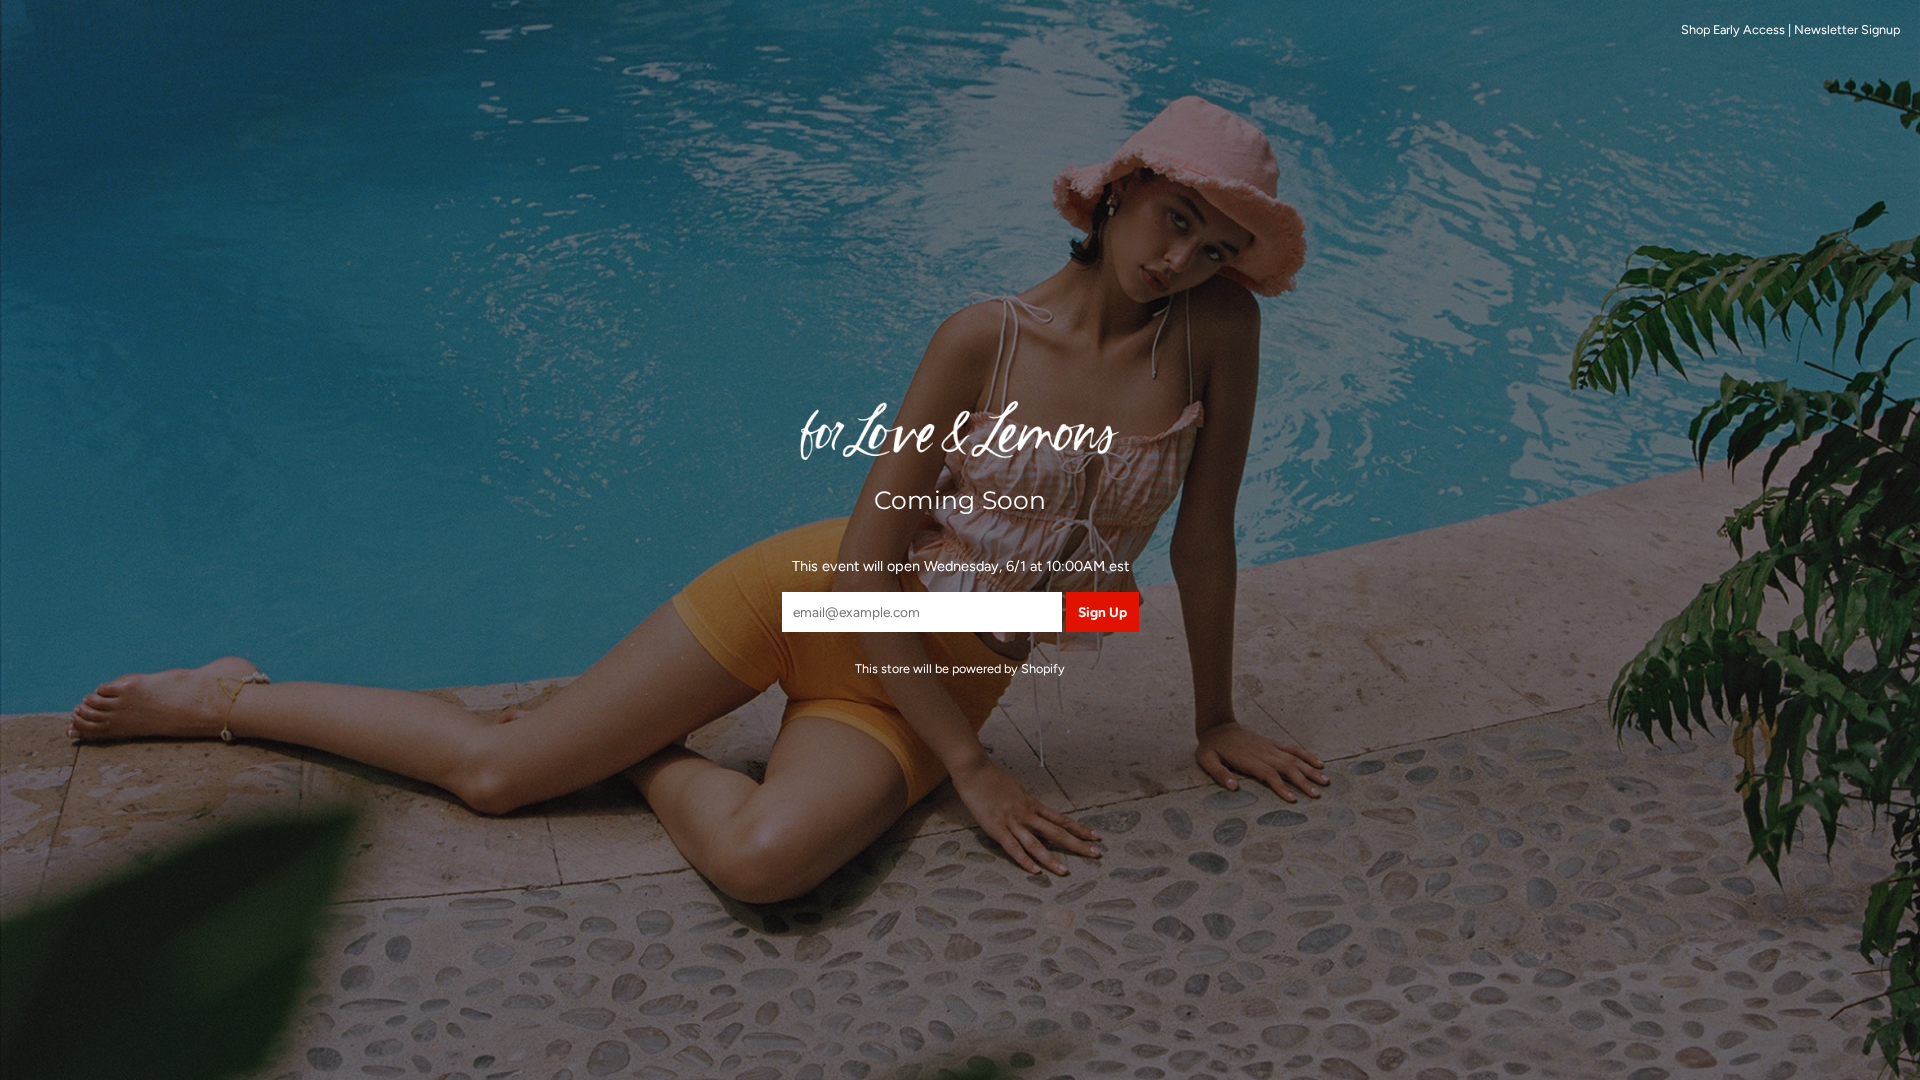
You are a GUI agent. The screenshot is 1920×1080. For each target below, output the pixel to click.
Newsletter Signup (1847, 29)
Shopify (1043, 668)
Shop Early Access (1733, 29)
